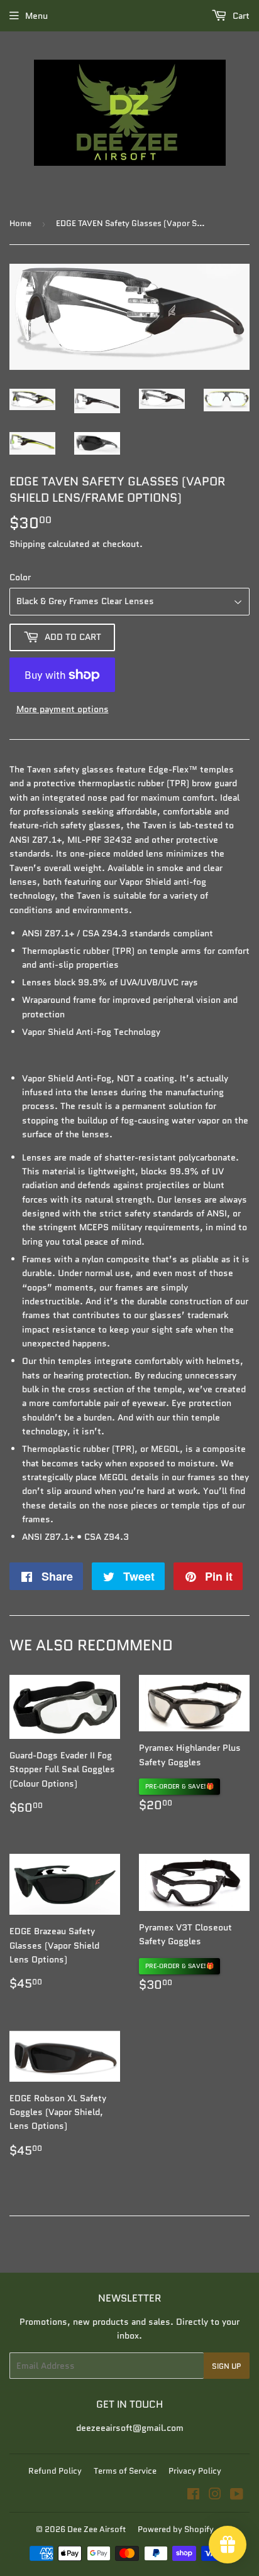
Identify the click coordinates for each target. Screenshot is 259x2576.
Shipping (27, 544)
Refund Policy (55, 2471)
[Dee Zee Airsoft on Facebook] (193, 2496)
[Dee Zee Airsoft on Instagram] (215, 2496)
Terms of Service (125, 2471)
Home (20, 223)
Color (20, 577)
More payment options (63, 709)
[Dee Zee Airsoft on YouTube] (237, 2496)
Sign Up (227, 2366)
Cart (240, 16)
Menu (36, 16)
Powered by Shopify (176, 2529)
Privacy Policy (195, 2471)
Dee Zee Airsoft (96, 2529)
